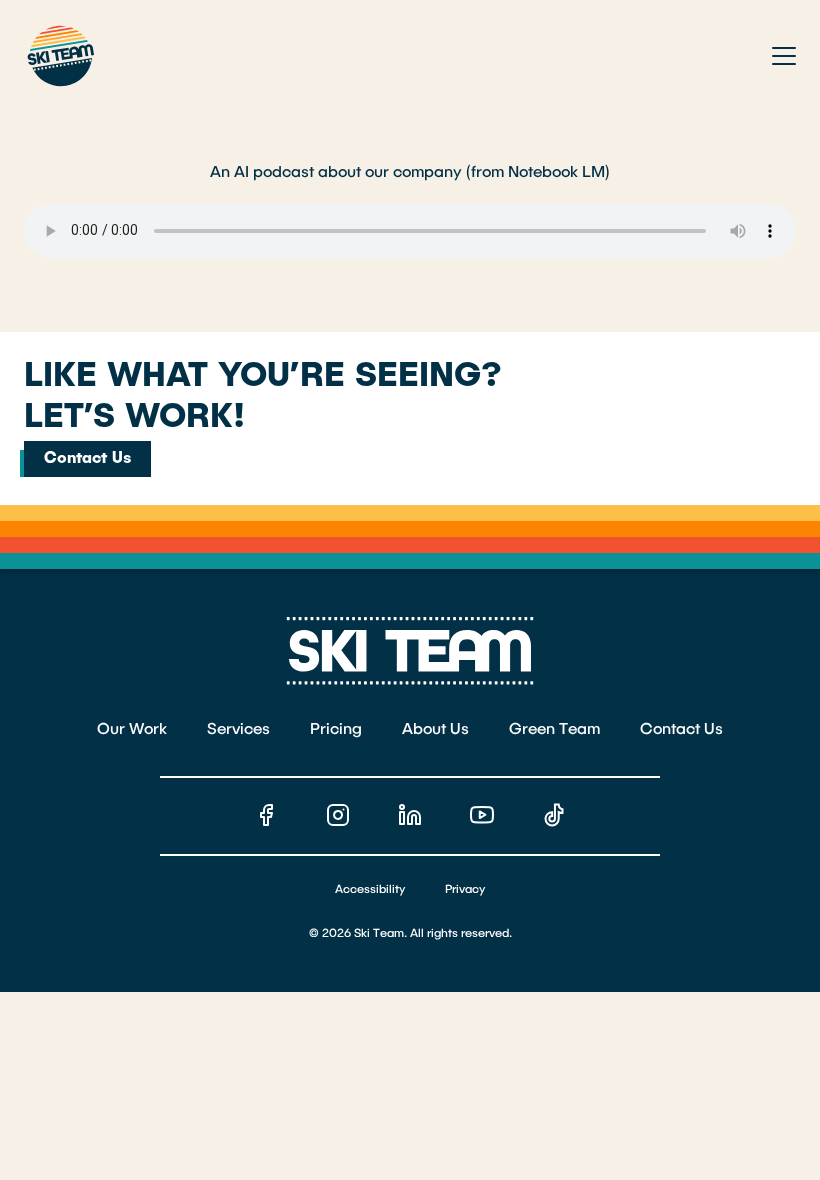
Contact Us (87, 459)
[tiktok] (554, 815)
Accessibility (370, 890)
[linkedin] (410, 815)
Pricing (336, 730)
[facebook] (266, 815)
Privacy (465, 890)
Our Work (132, 730)
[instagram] (338, 815)
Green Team (554, 730)
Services (238, 730)
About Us (435, 730)
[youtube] (482, 815)
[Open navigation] (784, 56)
